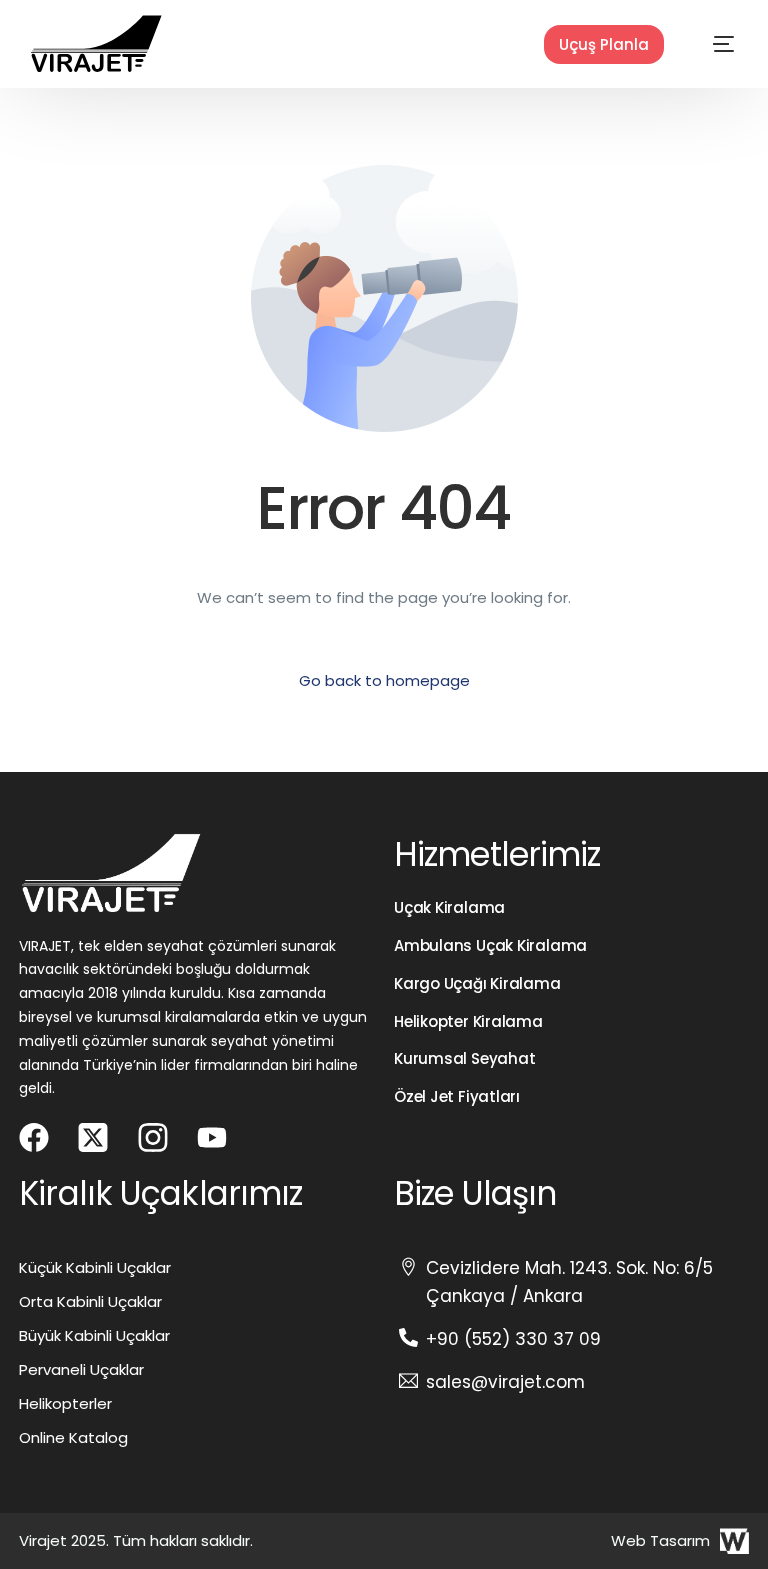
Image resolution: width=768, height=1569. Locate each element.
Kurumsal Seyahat (464, 1058)
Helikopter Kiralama (468, 1021)
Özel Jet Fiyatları (457, 1096)
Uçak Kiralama (449, 907)
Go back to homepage (384, 680)
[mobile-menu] (704, 44)
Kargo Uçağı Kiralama (477, 983)
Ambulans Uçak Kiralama (490, 945)
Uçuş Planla (604, 44)
